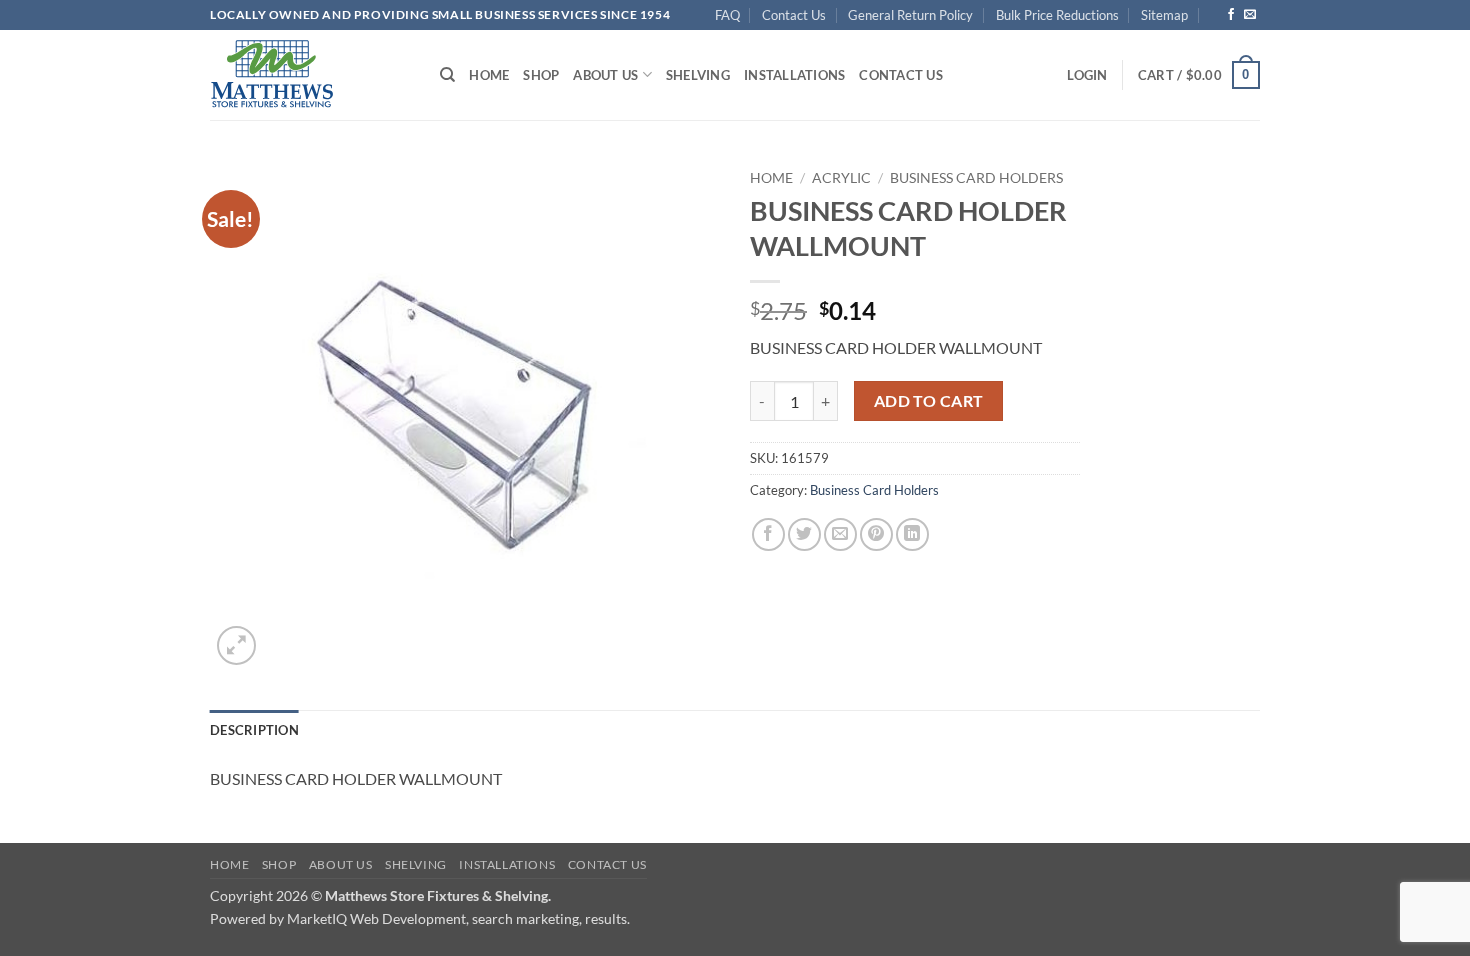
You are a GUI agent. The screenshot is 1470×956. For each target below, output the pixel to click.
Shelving (698, 75)
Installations (794, 75)
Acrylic (841, 178)
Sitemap (1164, 15)
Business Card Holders (976, 178)
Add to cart (929, 401)
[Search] (447, 75)
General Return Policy (910, 15)
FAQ (727, 15)
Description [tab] (254, 730)
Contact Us (794, 15)
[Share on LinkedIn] (912, 534)
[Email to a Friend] (840, 534)
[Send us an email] (1250, 15)
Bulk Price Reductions (1057, 15)
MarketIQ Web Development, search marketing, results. (458, 918)
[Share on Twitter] (804, 534)
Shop (541, 75)
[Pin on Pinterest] (876, 534)
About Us (605, 75)
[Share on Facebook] (768, 534)
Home (489, 75)
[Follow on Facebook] (1231, 15)
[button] (1087, 75)
